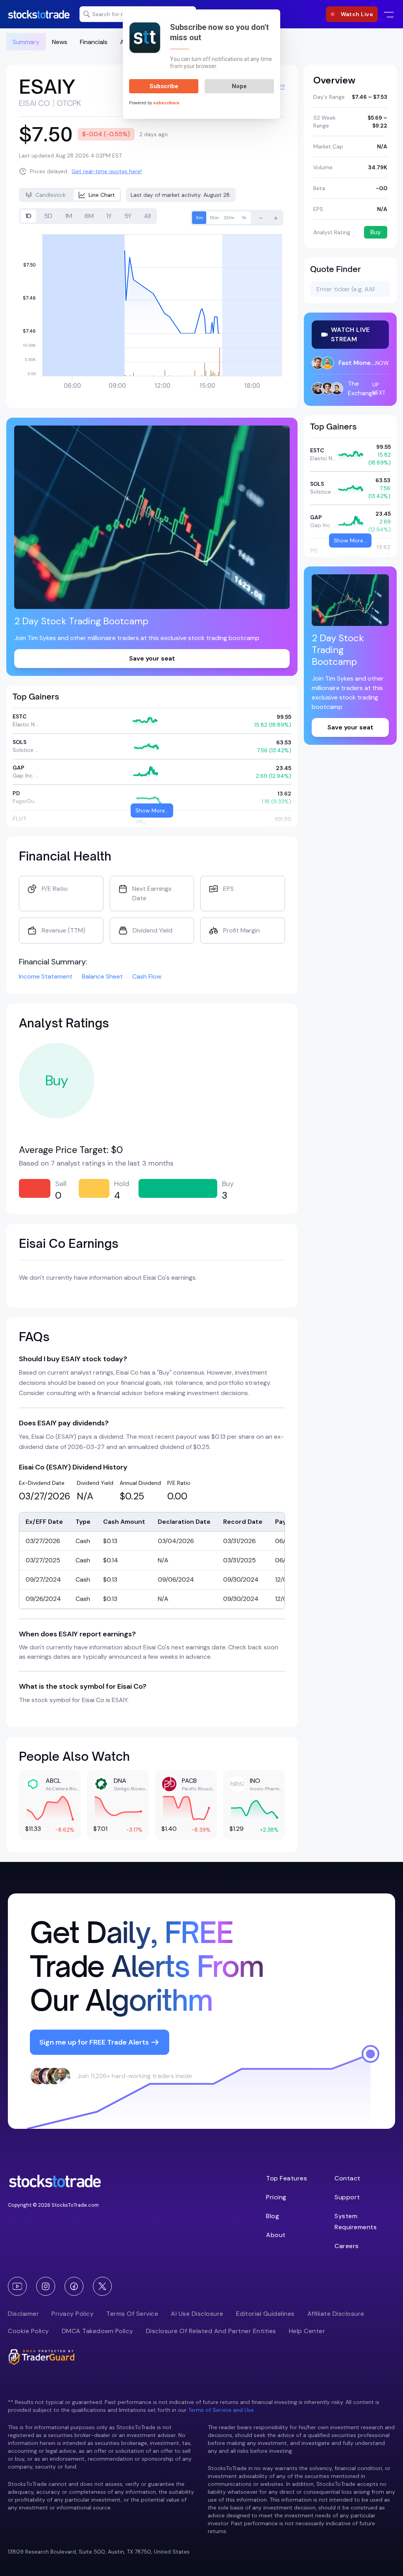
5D (48, 216)
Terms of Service (132, 2314)
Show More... (152, 811)
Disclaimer (23, 2314)
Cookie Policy (29, 2331)
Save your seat (152, 658)
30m (229, 218)
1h (244, 218)
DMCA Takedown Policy (98, 2331)
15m (214, 218)
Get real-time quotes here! (107, 171)
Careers (347, 2246)
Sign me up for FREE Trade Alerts (94, 2042)
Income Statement (46, 976)
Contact (348, 2178)
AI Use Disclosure (197, 2314)
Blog (273, 2216)
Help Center (307, 2331)
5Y (128, 216)
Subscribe (164, 86)
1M (68, 216)
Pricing (276, 2197)
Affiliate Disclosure (336, 2314)
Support (347, 2197)
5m (199, 218)
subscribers (166, 103)
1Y (109, 216)
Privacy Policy (73, 2314)
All (147, 216)
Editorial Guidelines (265, 2314)
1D (28, 216)
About (276, 2235)
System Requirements (356, 2222)
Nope (239, 86)
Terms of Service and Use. (222, 2410)
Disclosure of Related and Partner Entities (211, 2331)
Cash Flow (147, 976)
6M (89, 216)
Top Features (287, 2178)
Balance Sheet (102, 976)
